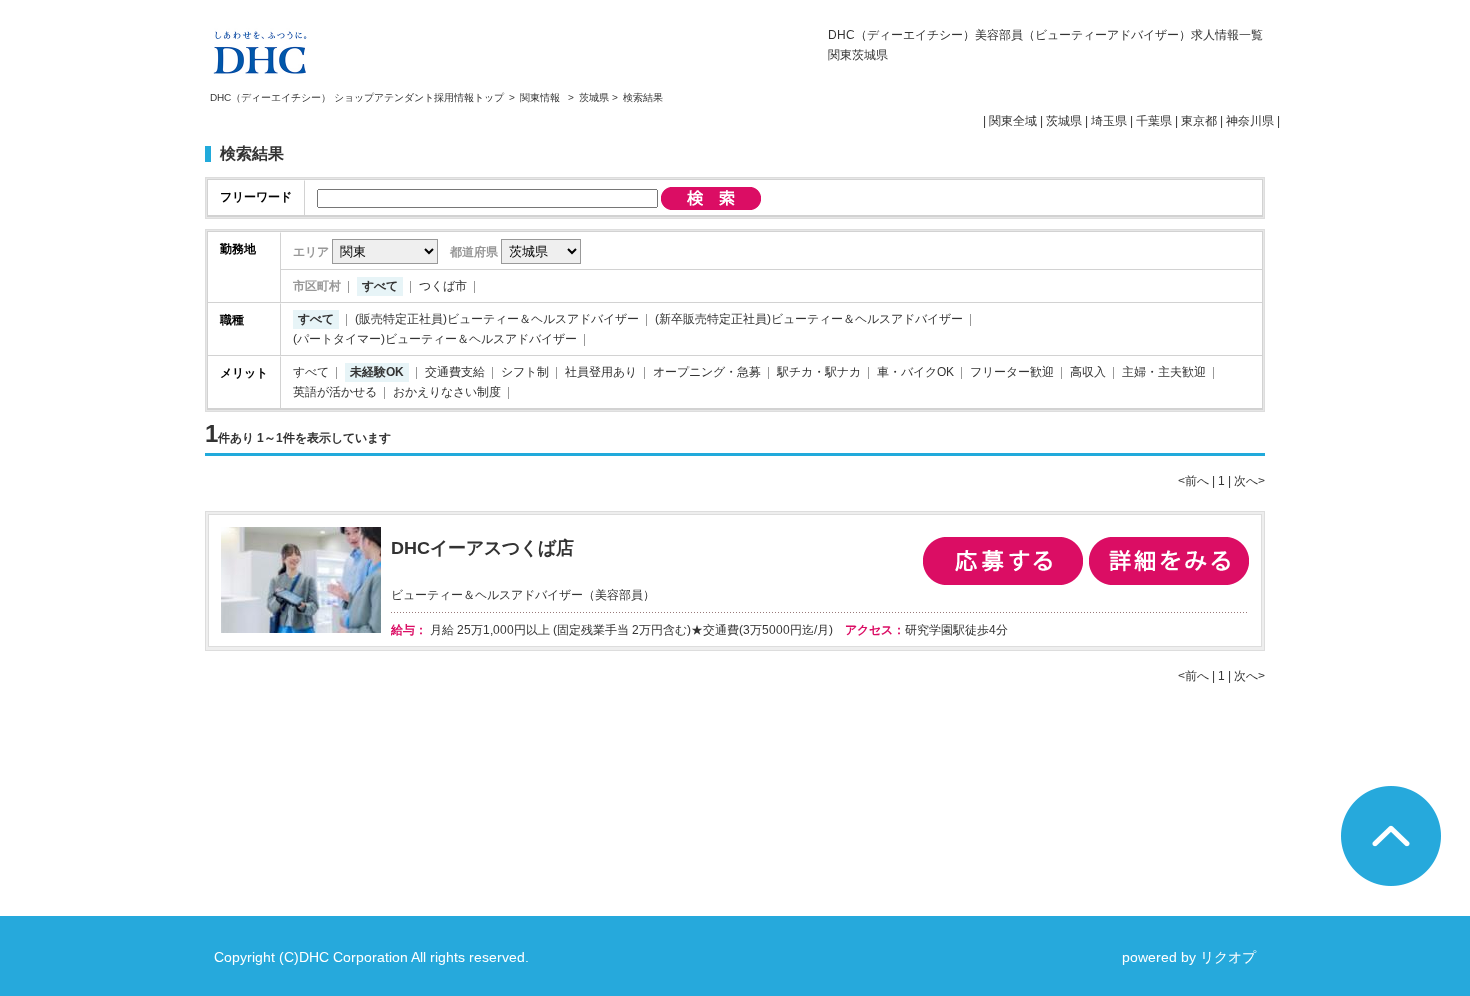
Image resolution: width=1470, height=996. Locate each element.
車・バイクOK (915, 372)
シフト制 (525, 372)
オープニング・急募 (707, 372)
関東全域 (1013, 121)
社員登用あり (601, 372)
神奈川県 (1250, 121)
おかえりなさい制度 (447, 392)
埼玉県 (1109, 121)
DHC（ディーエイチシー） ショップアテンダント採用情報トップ (357, 97)
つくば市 (443, 286)
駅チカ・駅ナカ (819, 372)
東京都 (1199, 121)
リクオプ (1228, 957)
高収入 (1088, 372)
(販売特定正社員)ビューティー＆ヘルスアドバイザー (497, 319)
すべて (380, 286)
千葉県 (1154, 121)
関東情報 (541, 97)
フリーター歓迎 (1012, 372)
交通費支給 (455, 372)
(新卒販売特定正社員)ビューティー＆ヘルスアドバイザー (809, 319)
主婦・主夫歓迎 (1164, 372)
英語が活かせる (335, 392)
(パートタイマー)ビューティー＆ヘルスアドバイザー (435, 339)
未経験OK (377, 372)
